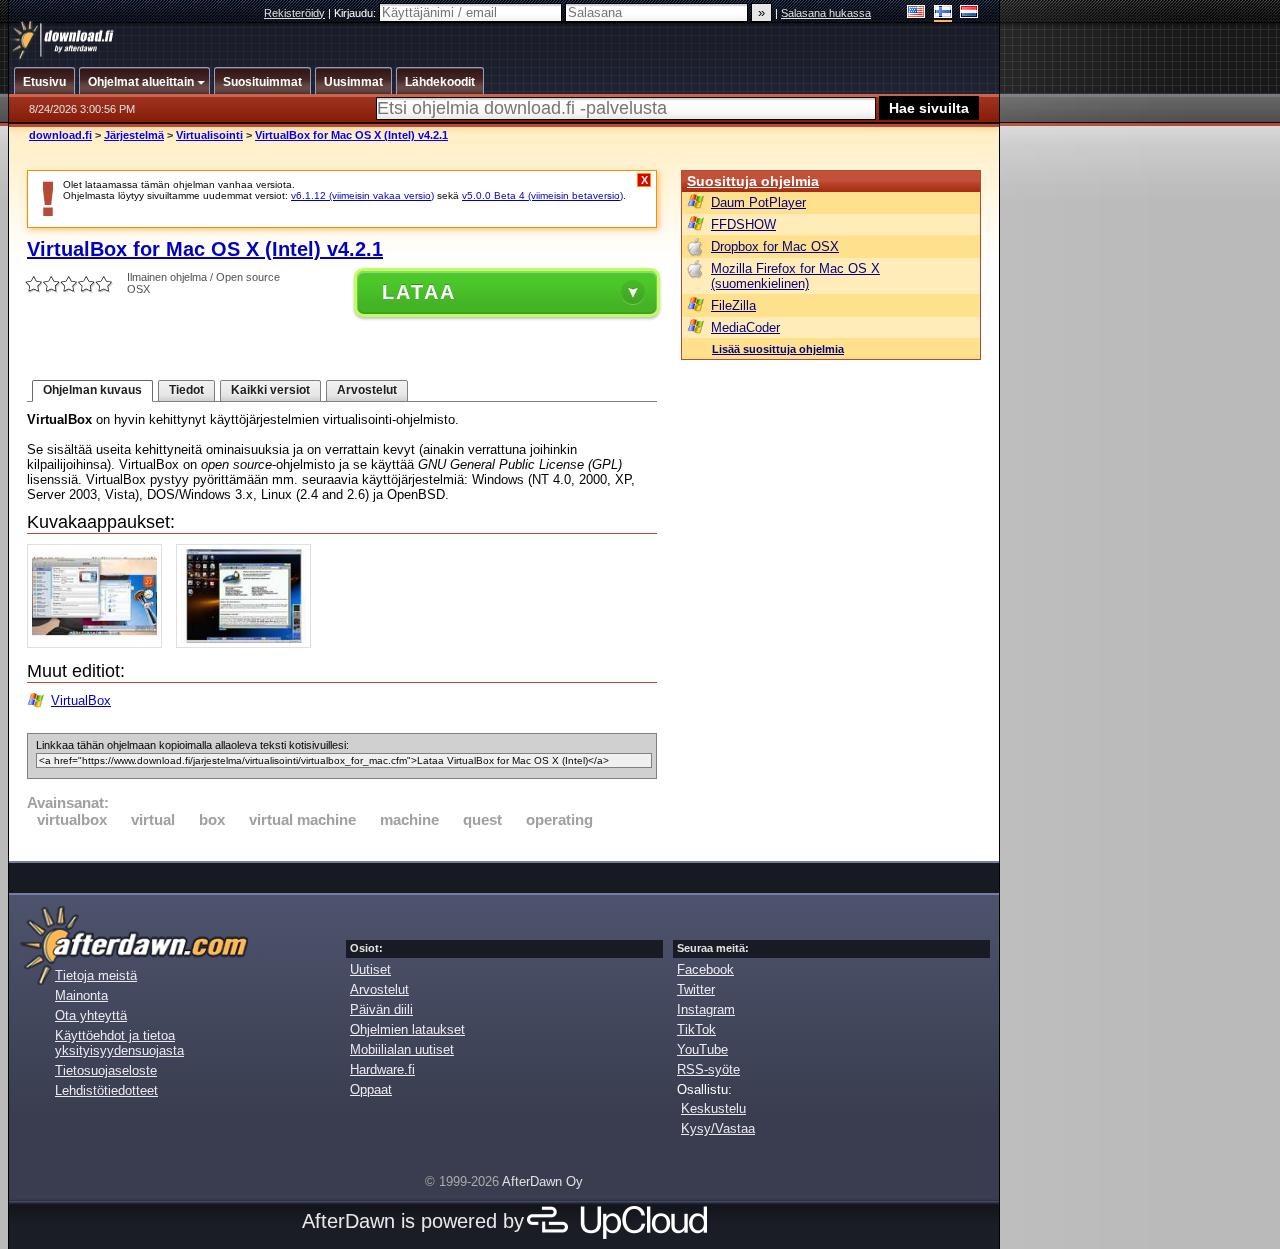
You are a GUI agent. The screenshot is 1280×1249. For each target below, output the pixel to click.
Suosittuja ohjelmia (753, 181)
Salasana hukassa (826, 13)
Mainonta (81, 995)
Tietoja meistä (96, 975)
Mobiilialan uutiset (402, 1049)
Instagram (706, 1009)
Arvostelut (367, 390)
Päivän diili (381, 1009)
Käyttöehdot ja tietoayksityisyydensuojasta (119, 1043)
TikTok (696, 1029)
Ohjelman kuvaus (92, 390)
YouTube (702, 1049)
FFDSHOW (743, 224)
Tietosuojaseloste (106, 1070)
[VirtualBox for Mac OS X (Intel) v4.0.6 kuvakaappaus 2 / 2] (248, 643)
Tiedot (186, 390)
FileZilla (733, 305)
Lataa (419, 292)
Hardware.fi (382, 1069)
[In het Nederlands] (969, 13)
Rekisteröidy (294, 13)
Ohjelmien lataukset (407, 1029)
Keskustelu (713, 1108)
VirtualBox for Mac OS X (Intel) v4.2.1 (351, 135)
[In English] (916, 13)
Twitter (696, 989)
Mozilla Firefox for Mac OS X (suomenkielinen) (795, 276)
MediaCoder (745, 327)
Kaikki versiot (270, 390)
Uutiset (370, 969)
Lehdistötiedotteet (106, 1090)
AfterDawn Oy (542, 1181)
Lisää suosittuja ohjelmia (778, 349)
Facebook (705, 969)
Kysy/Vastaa (718, 1128)
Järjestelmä (134, 135)
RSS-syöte (708, 1069)
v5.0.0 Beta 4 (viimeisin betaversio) (542, 195)
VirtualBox (81, 700)
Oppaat (371, 1089)
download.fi (60, 135)
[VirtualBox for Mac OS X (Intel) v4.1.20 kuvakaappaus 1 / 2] (99, 643)
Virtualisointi (209, 135)
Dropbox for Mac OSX (775, 246)
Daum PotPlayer (758, 202)
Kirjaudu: (356, 13)
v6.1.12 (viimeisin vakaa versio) (362, 195)
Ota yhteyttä (91, 1015)
